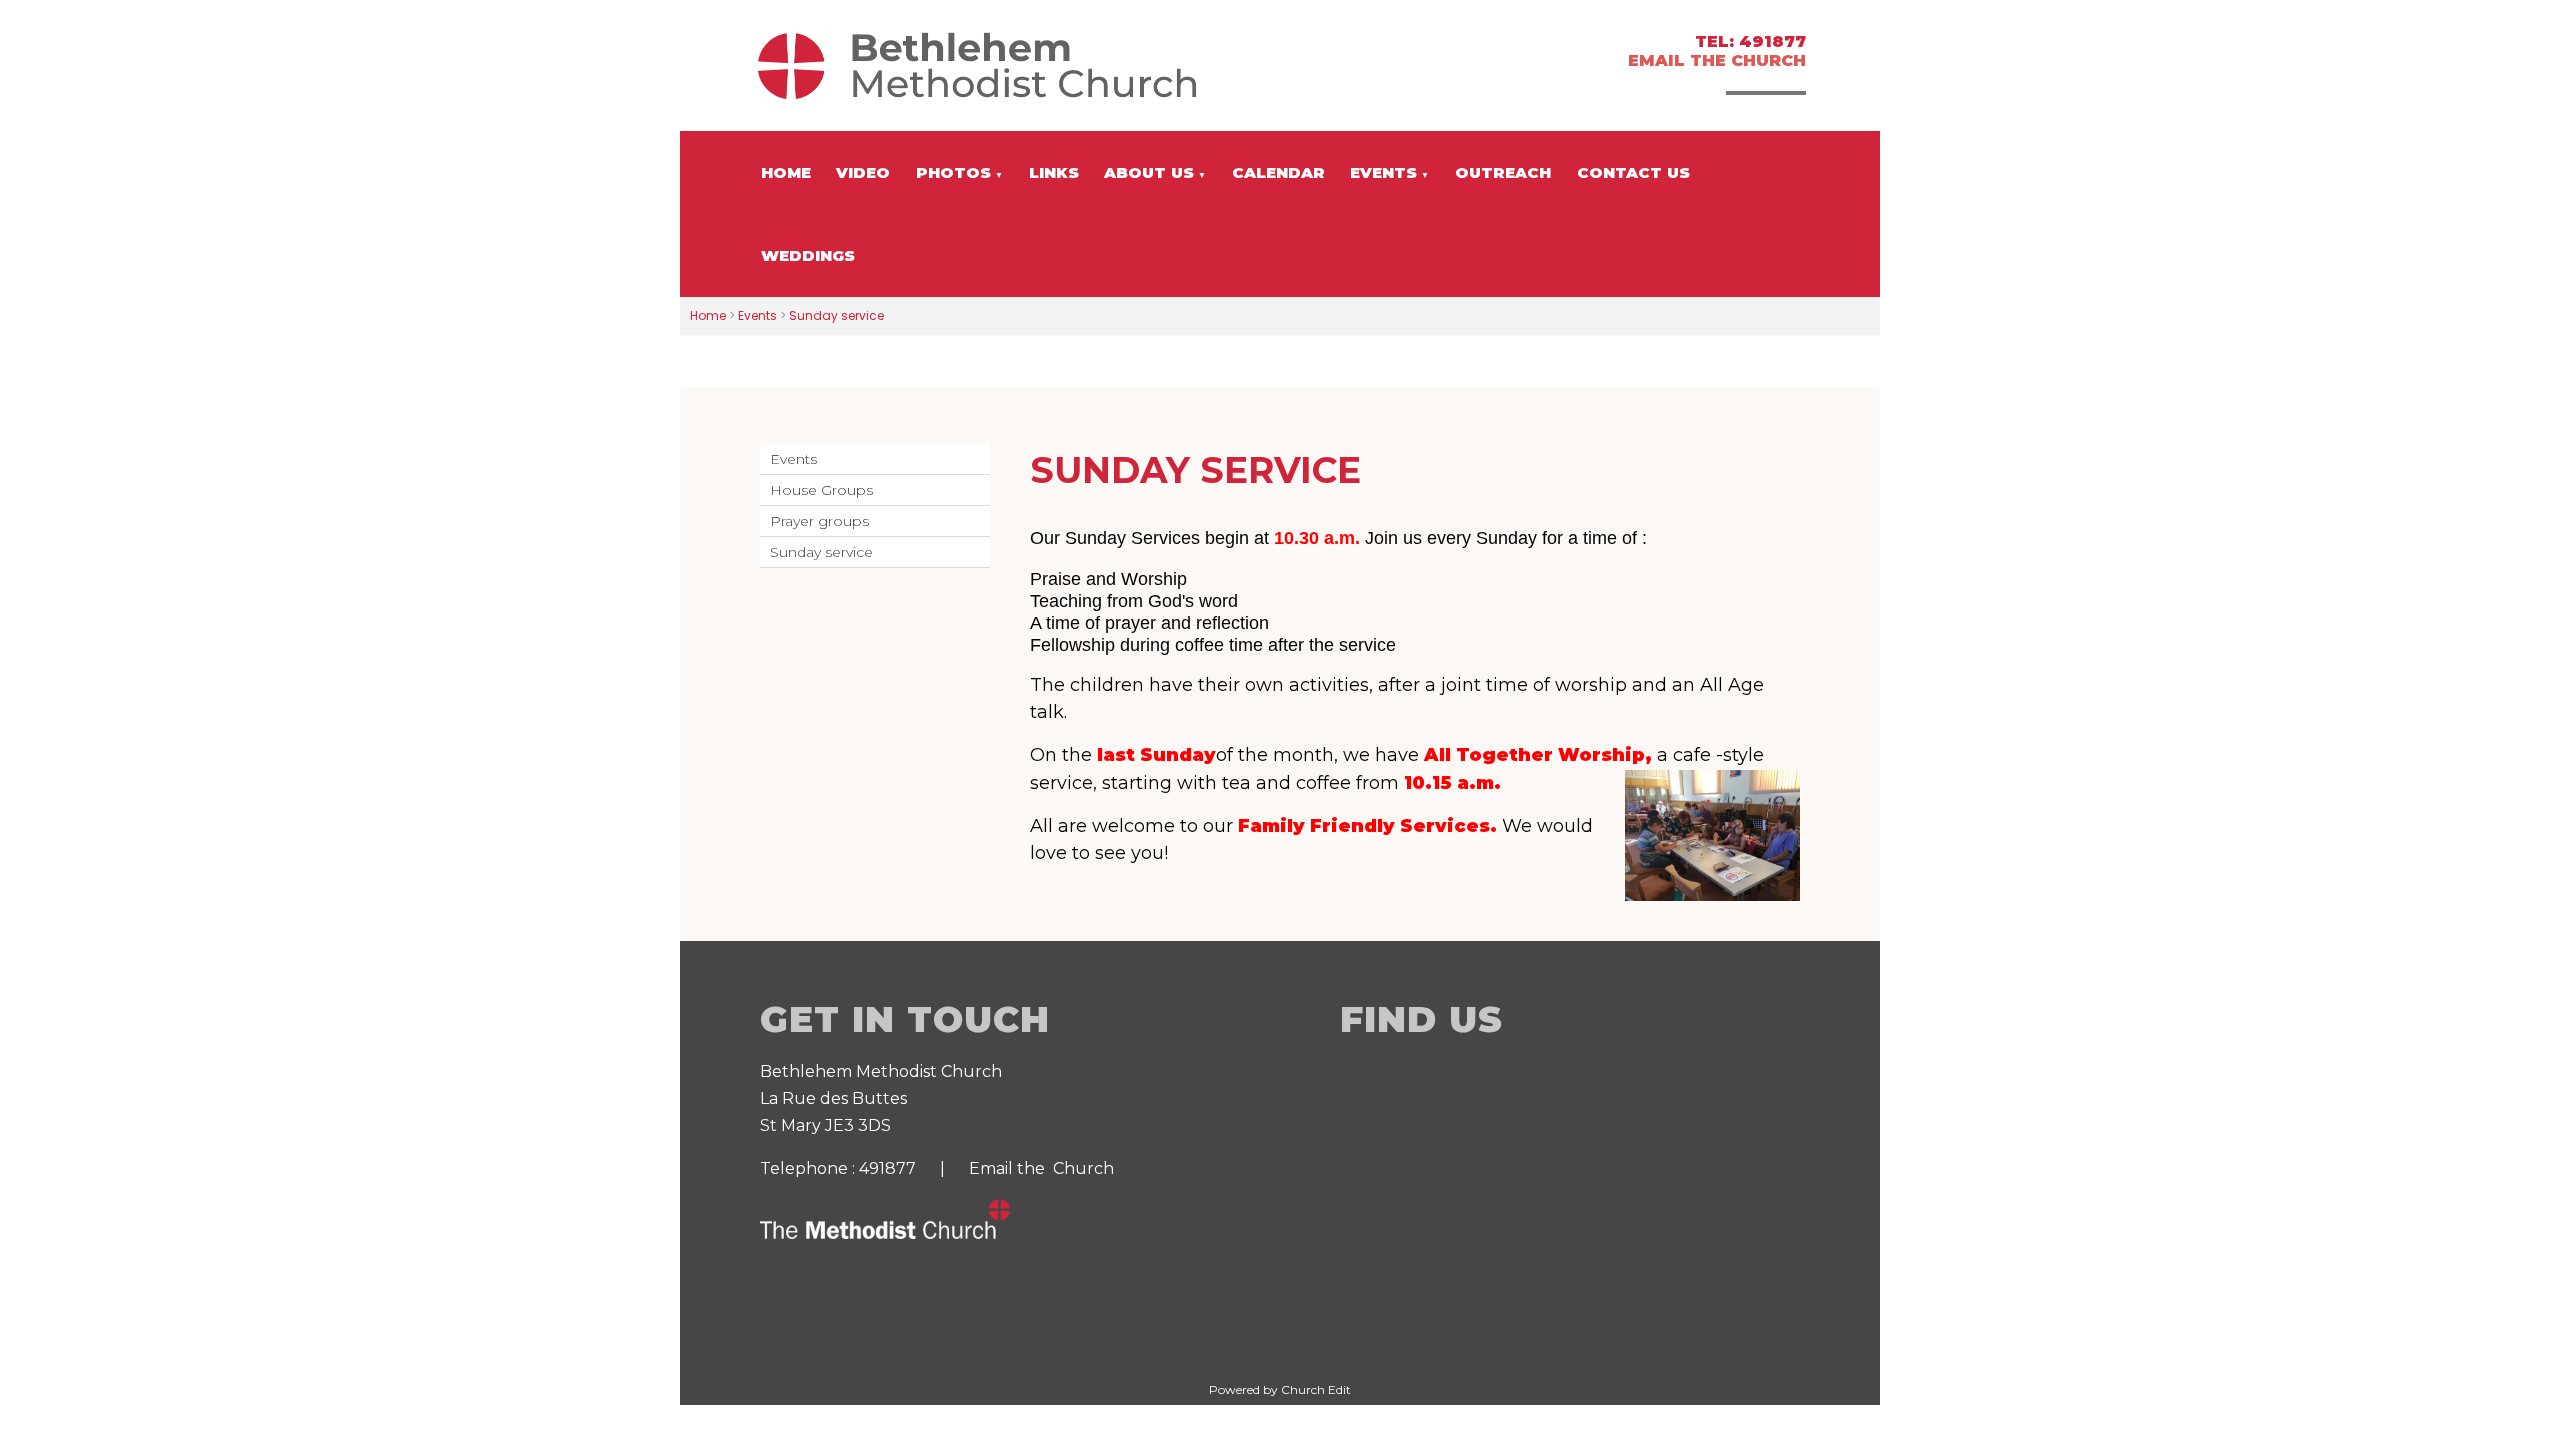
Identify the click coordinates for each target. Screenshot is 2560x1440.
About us (1149, 172)
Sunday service (836, 315)
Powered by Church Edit (1280, 1389)
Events (1383, 172)
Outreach (1503, 172)
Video (863, 172)
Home (786, 172)
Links (1054, 172)
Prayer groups (819, 521)
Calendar (1278, 172)
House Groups (821, 490)
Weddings (808, 255)
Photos (953, 172)
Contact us (1633, 172)
